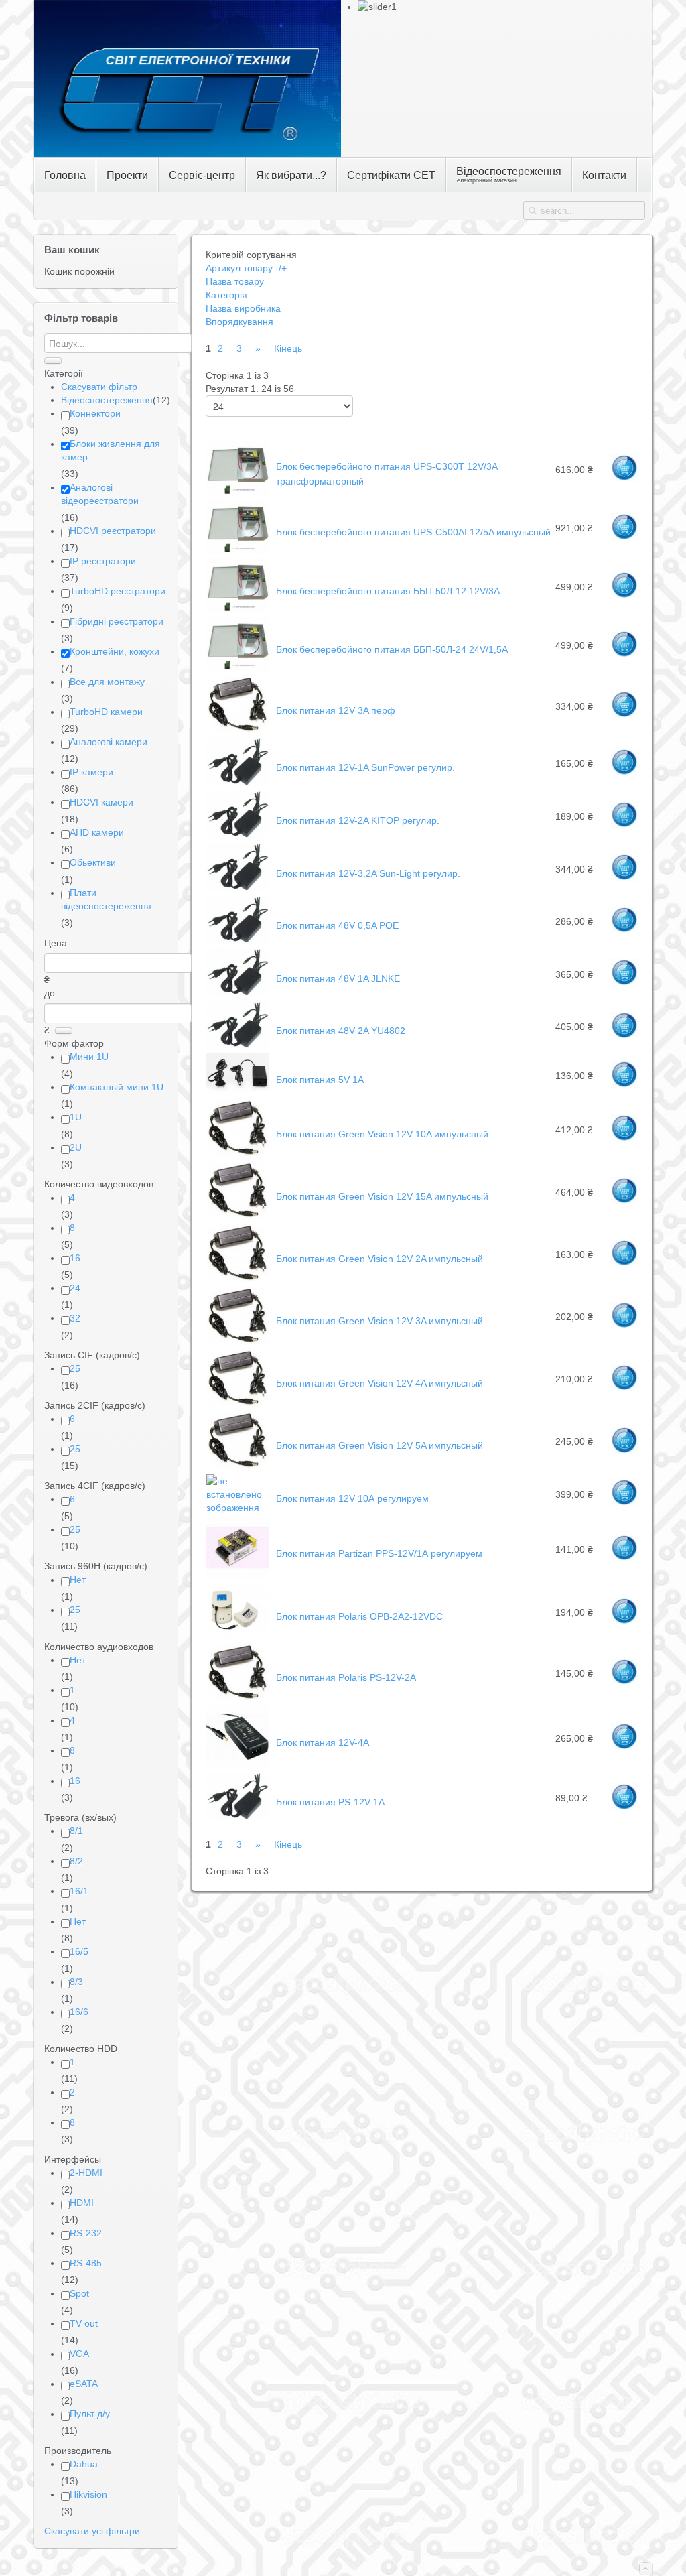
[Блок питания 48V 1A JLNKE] (237, 993)
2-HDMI (86, 2173)
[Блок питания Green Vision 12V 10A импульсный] (237, 1153)
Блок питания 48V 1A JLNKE (338, 978)
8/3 (76, 1982)
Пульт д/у (90, 2414)
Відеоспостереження (107, 400)
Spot (79, 2293)
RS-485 (86, 2263)
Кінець (288, 348)
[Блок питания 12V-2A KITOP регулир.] (237, 835)
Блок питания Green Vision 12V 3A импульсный (380, 1321)
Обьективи (93, 862)
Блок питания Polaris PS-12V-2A (346, 1677)
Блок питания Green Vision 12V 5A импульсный (380, 1445)
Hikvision (88, 2494)
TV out (84, 2323)
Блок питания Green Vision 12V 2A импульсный (380, 1259)
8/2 (76, 1861)
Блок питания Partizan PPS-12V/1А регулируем (379, 1553)
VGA (79, 2354)
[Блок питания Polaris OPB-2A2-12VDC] (237, 1635)
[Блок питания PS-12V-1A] (237, 1817)
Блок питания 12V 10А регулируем (352, 1498)
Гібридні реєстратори (117, 621)
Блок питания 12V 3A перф (336, 710)
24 (75, 1288)
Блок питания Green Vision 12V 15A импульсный (382, 1196)
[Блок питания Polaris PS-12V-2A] (237, 1697)
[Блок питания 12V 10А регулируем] (237, 1508)
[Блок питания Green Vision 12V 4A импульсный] (237, 1403)
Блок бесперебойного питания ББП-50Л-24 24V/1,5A (392, 649)
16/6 (79, 2012)
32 (75, 1318)
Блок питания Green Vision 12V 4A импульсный (380, 1383)
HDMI (82, 2203)
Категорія (226, 295)
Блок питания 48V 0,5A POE (337, 925)
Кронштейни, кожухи (115, 651)
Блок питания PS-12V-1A (330, 1802)
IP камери (91, 772)
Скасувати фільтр (99, 387)
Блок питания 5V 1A (320, 1080)
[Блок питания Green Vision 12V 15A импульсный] (237, 1216)
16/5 (79, 1951)
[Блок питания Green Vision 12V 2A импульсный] (237, 1279)
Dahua (84, 2464)
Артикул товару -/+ (246, 268)
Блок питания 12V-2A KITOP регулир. (358, 820)
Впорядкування (239, 322)
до (50, 993)
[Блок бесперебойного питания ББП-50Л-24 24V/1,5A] (237, 667)
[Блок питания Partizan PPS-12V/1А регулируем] (237, 1575)
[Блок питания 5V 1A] (237, 1091)
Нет (78, 1580)
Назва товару (235, 281)
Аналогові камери (109, 742)
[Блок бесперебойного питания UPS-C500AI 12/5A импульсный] (237, 550)
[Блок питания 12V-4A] (237, 1764)
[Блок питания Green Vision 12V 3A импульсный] (237, 1341)
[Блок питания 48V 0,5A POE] (237, 940)
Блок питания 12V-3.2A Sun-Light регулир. (368, 873)
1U (76, 1117)
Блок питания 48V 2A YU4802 (341, 1031)
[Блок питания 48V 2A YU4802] (237, 1045)
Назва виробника (243, 308)
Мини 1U (89, 1057)
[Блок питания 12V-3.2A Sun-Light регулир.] (237, 888)
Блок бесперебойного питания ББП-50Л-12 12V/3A (388, 591)
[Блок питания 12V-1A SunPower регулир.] (237, 783)
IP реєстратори (103, 561)
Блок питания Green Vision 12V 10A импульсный (382, 1134)
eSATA (84, 2384)
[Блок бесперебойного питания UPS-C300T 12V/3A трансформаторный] (237, 492)
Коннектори (95, 413)
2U (76, 1147)
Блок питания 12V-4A (323, 1742)
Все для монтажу (107, 682)
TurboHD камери (106, 712)
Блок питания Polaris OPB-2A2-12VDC (359, 1616)
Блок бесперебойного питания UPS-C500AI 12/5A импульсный (413, 532)
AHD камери (97, 832)
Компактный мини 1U (117, 1087)
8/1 (76, 1831)
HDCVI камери (101, 802)
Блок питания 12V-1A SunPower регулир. (365, 767)
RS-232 (86, 2233)
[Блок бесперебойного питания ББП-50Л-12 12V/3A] (237, 609)
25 (75, 1368)
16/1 (79, 1891)
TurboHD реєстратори (118, 591)
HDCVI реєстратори (113, 531)
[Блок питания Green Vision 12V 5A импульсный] (237, 1466)
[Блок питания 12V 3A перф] (237, 730)
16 (75, 1258)
